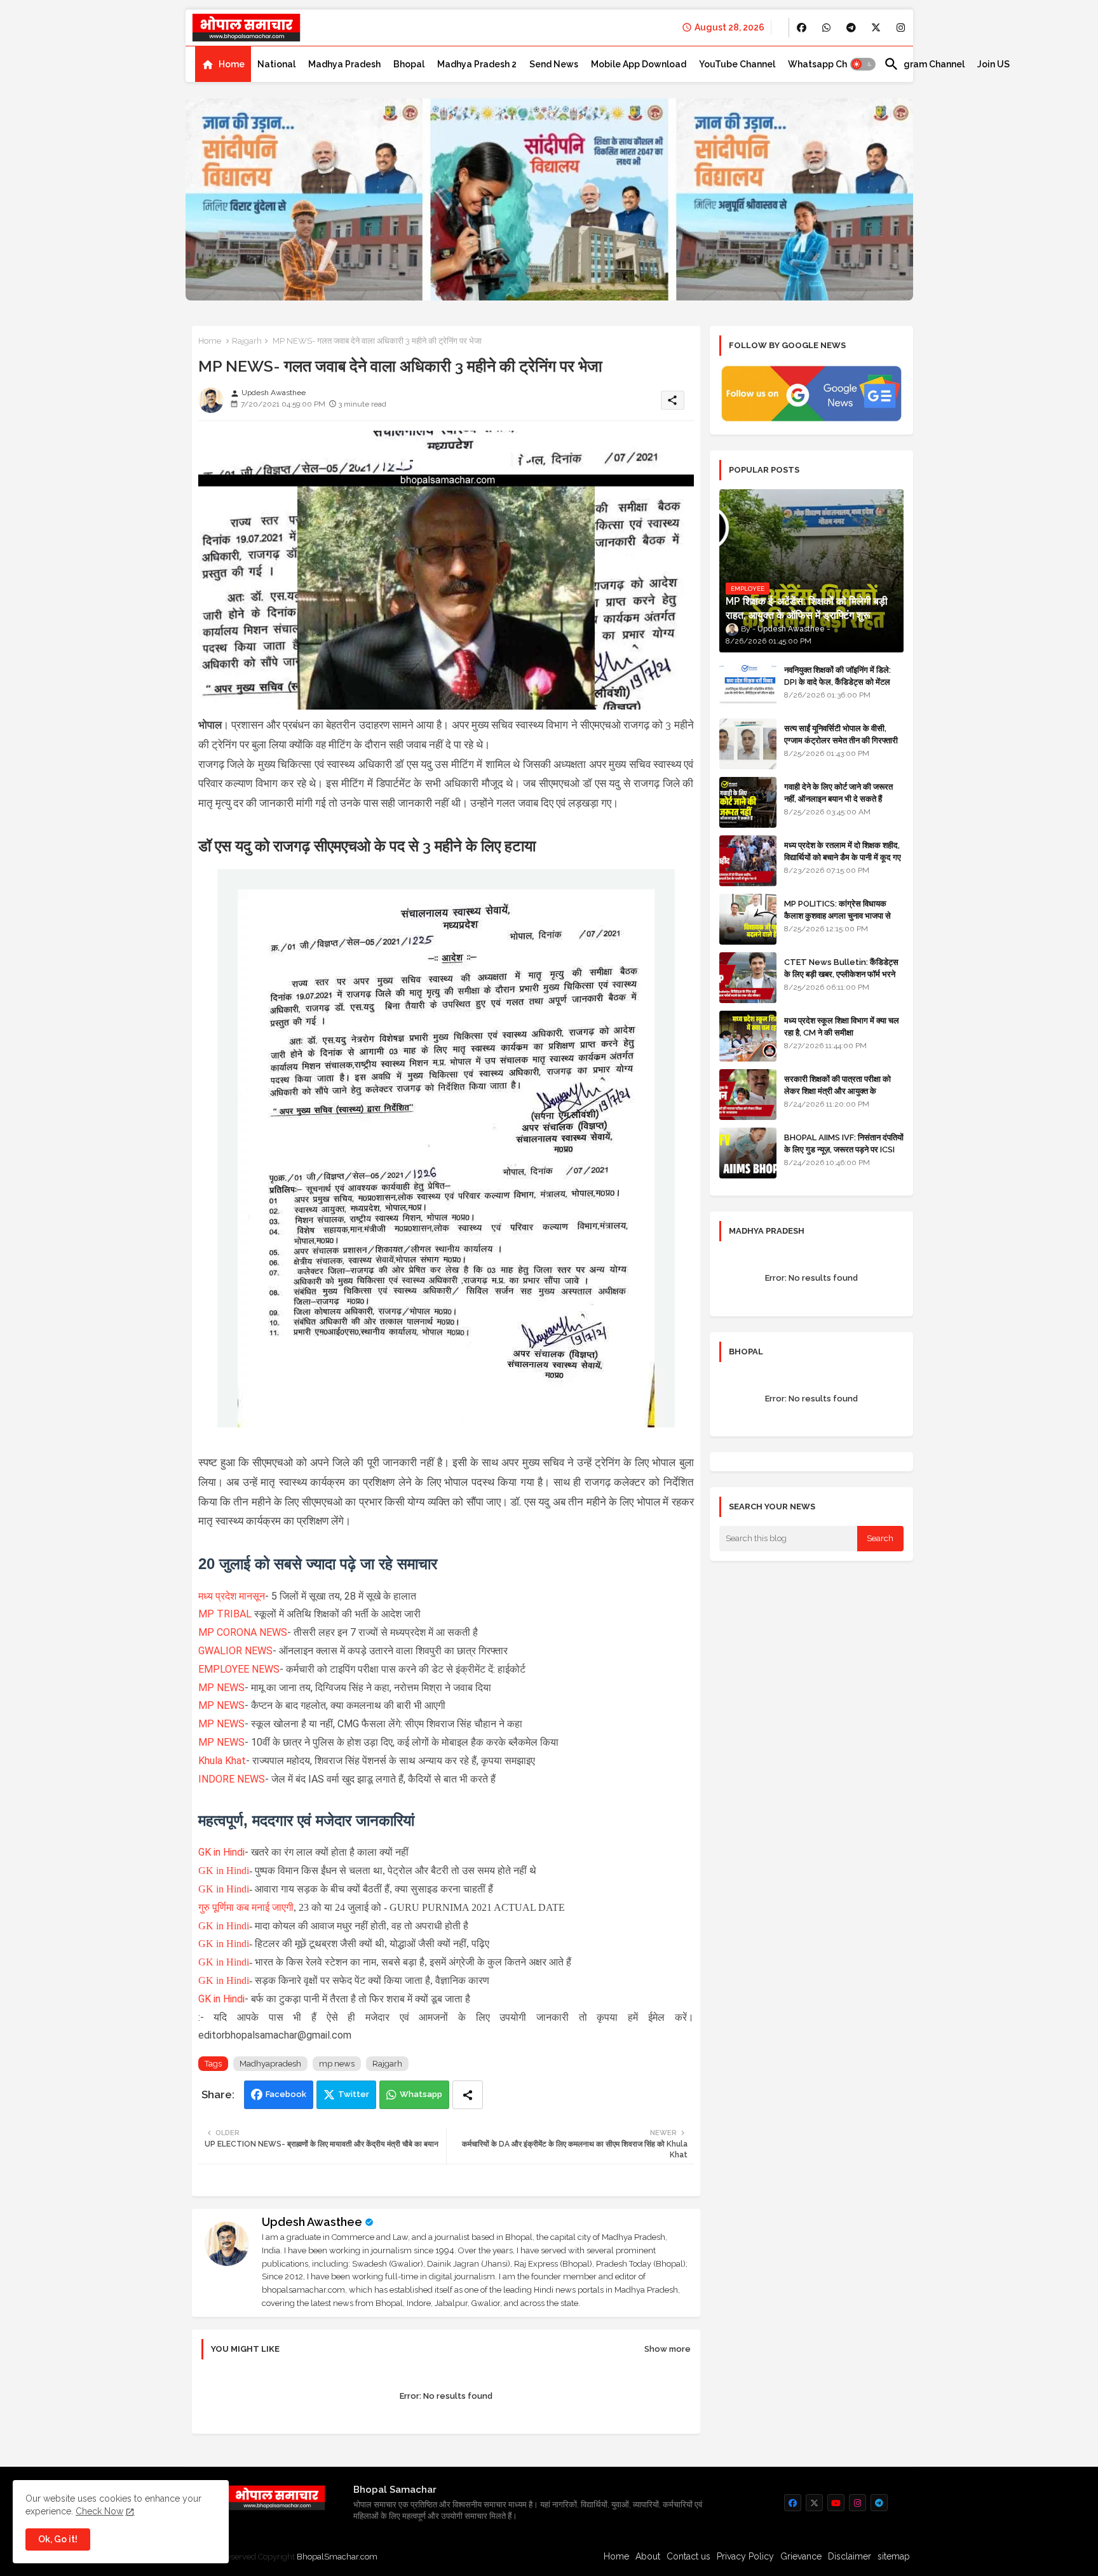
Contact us (688, 2556)
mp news (337, 2064)
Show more (668, 2349)
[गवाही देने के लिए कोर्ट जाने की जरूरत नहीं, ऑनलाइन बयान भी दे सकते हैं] (748, 802)
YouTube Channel (737, 64)
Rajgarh (247, 341)
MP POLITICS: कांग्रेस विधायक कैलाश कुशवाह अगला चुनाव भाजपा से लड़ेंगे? (837, 915)
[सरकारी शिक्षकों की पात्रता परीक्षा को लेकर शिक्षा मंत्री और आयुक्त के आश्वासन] (748, 1095)
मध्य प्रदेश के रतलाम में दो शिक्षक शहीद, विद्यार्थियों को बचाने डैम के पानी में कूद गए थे (843, 857)
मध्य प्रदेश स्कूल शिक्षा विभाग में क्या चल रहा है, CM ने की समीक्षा (842, 1026)
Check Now (99, 2511)
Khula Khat (222, 1761)
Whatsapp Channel (830, 64)
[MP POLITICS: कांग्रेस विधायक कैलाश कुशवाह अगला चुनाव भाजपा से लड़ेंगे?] (748, 919)
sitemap (894, 2556)
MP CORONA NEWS (243, 1632)
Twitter (354, 2094)
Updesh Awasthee (312, 2222)
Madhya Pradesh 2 (477, 64)
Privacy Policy (745, 2556)
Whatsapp (421, 2094)
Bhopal (409, 64)
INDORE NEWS (232, 1779)
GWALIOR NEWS (235, 1651)
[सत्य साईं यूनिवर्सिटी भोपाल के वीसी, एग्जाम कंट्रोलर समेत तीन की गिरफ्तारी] (748, 744)
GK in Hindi (221, 1852)
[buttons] (802, 28)
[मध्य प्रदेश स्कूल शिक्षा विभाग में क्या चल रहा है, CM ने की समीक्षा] (748, 1036)
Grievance (801, 2556)
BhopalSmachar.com (337, 2557)
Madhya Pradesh (344, 64)
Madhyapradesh (270, 2064)
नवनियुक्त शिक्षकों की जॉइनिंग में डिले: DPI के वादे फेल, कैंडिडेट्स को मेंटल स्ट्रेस (837, 681)
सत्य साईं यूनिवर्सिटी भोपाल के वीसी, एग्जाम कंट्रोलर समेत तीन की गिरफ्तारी (841, 734)
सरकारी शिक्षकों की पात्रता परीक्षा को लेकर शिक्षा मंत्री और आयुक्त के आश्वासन (837, 1090)
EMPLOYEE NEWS (239, 1669)
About (648, 2556)
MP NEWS (221, 1688)
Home (232, 64)
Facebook (286, 2094)
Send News (554, 64)
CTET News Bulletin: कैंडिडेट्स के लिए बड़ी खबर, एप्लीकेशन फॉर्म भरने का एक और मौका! (841, 974)
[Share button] (468, 2095)
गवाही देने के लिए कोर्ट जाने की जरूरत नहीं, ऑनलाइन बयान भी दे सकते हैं (838, 792)
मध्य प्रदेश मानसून (232, 1596)
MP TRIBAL (226, 1614)
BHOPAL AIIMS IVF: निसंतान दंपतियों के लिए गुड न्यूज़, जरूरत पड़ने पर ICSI (844, 1143)
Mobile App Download (639, 64)
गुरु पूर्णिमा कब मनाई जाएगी (246, 1907)
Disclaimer (850, 2556)
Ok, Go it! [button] (58, 2539)
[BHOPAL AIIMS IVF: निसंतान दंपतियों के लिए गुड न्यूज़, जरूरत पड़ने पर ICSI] (748, 1153)
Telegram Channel (924, 64)
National (276, 64)
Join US (993, 64)
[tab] (223, 64)
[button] (863, 64)
